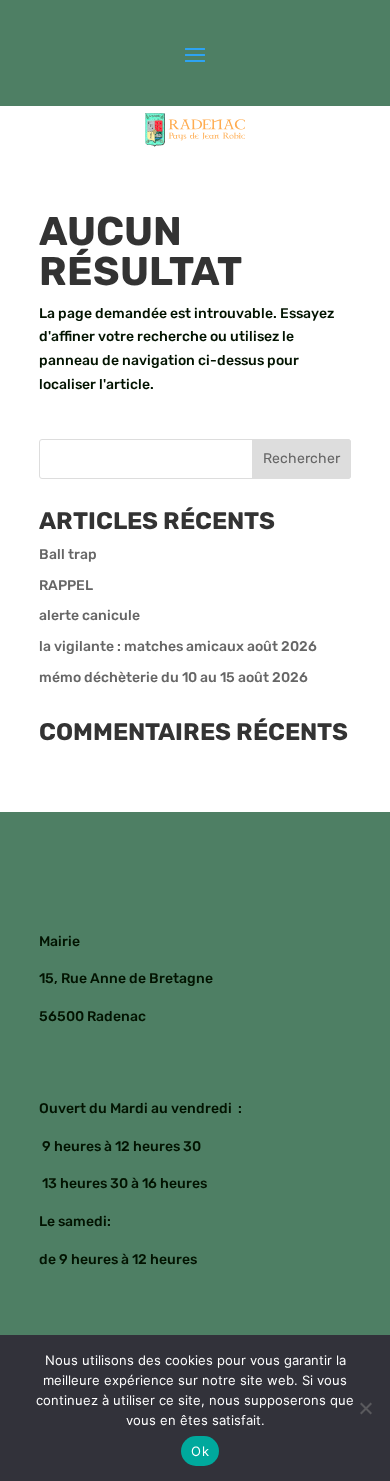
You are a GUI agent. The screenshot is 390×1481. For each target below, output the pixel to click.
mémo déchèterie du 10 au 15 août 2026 (173, 677)
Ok (200, 1451)
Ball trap (68, 554)
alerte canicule (89, 615)
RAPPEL (66, 585)
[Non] (365, 1408)
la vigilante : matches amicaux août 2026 (178, 646)
